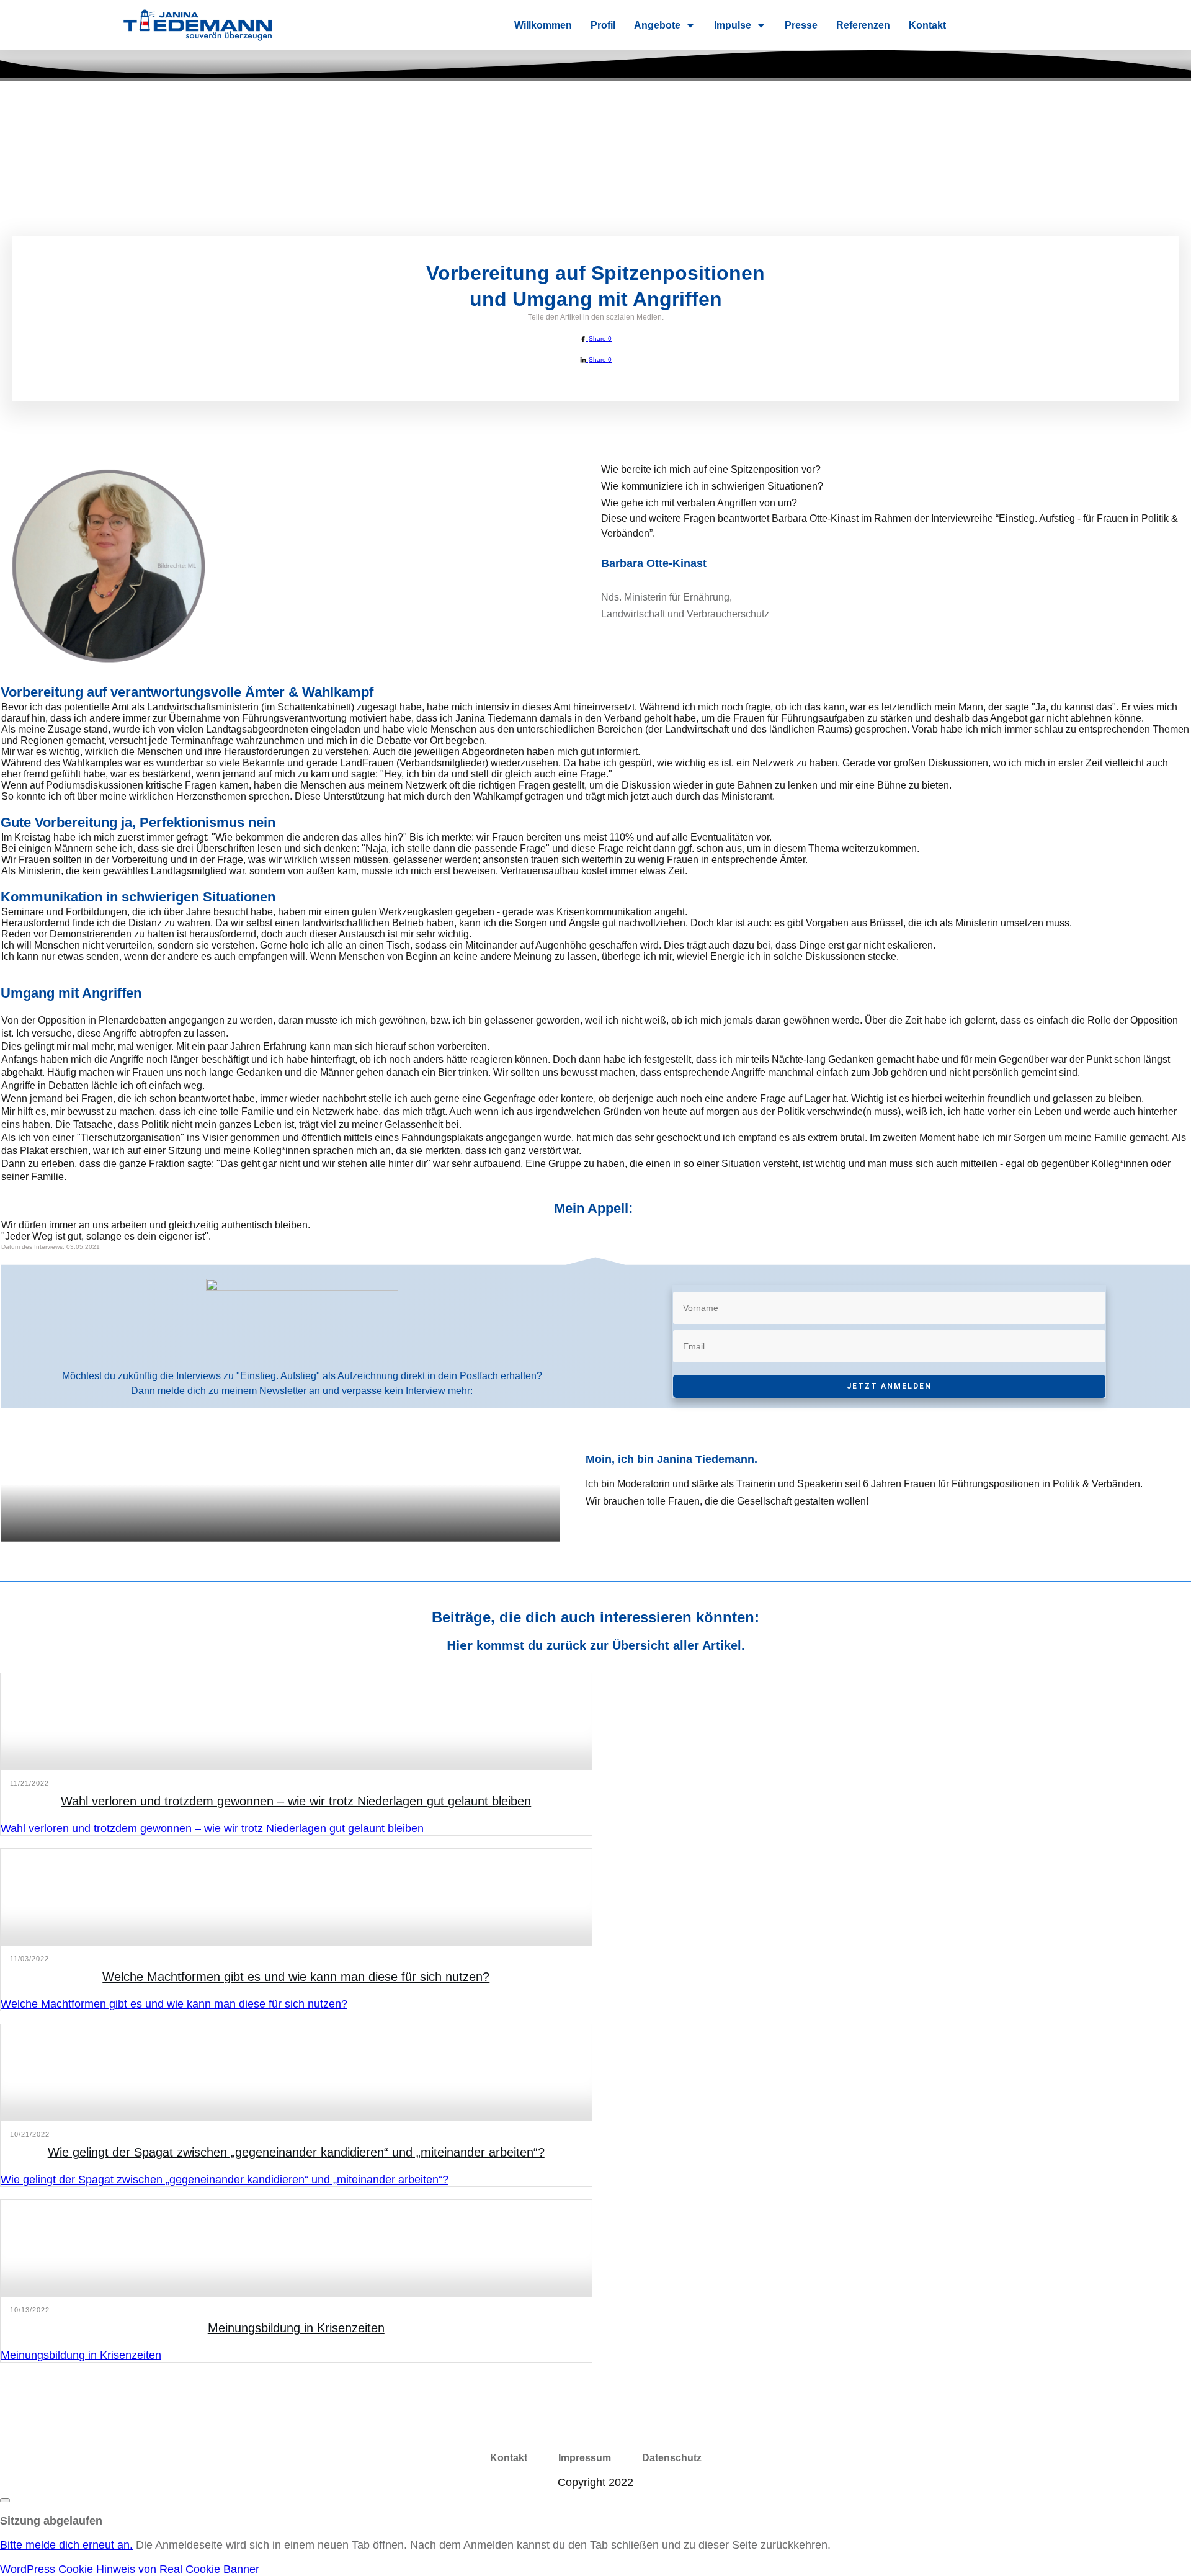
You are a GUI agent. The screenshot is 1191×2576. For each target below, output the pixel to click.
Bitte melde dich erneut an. (66, 2545)
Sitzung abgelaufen (51, 2521)
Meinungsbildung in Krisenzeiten (296, 2328)
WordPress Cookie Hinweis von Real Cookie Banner (130, 2569)
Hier (460, 1645)
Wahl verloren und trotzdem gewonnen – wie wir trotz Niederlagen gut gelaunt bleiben (296, 1801)
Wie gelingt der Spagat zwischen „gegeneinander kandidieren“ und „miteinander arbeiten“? (296, 2152)
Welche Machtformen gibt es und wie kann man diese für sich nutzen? (296, 1977)
